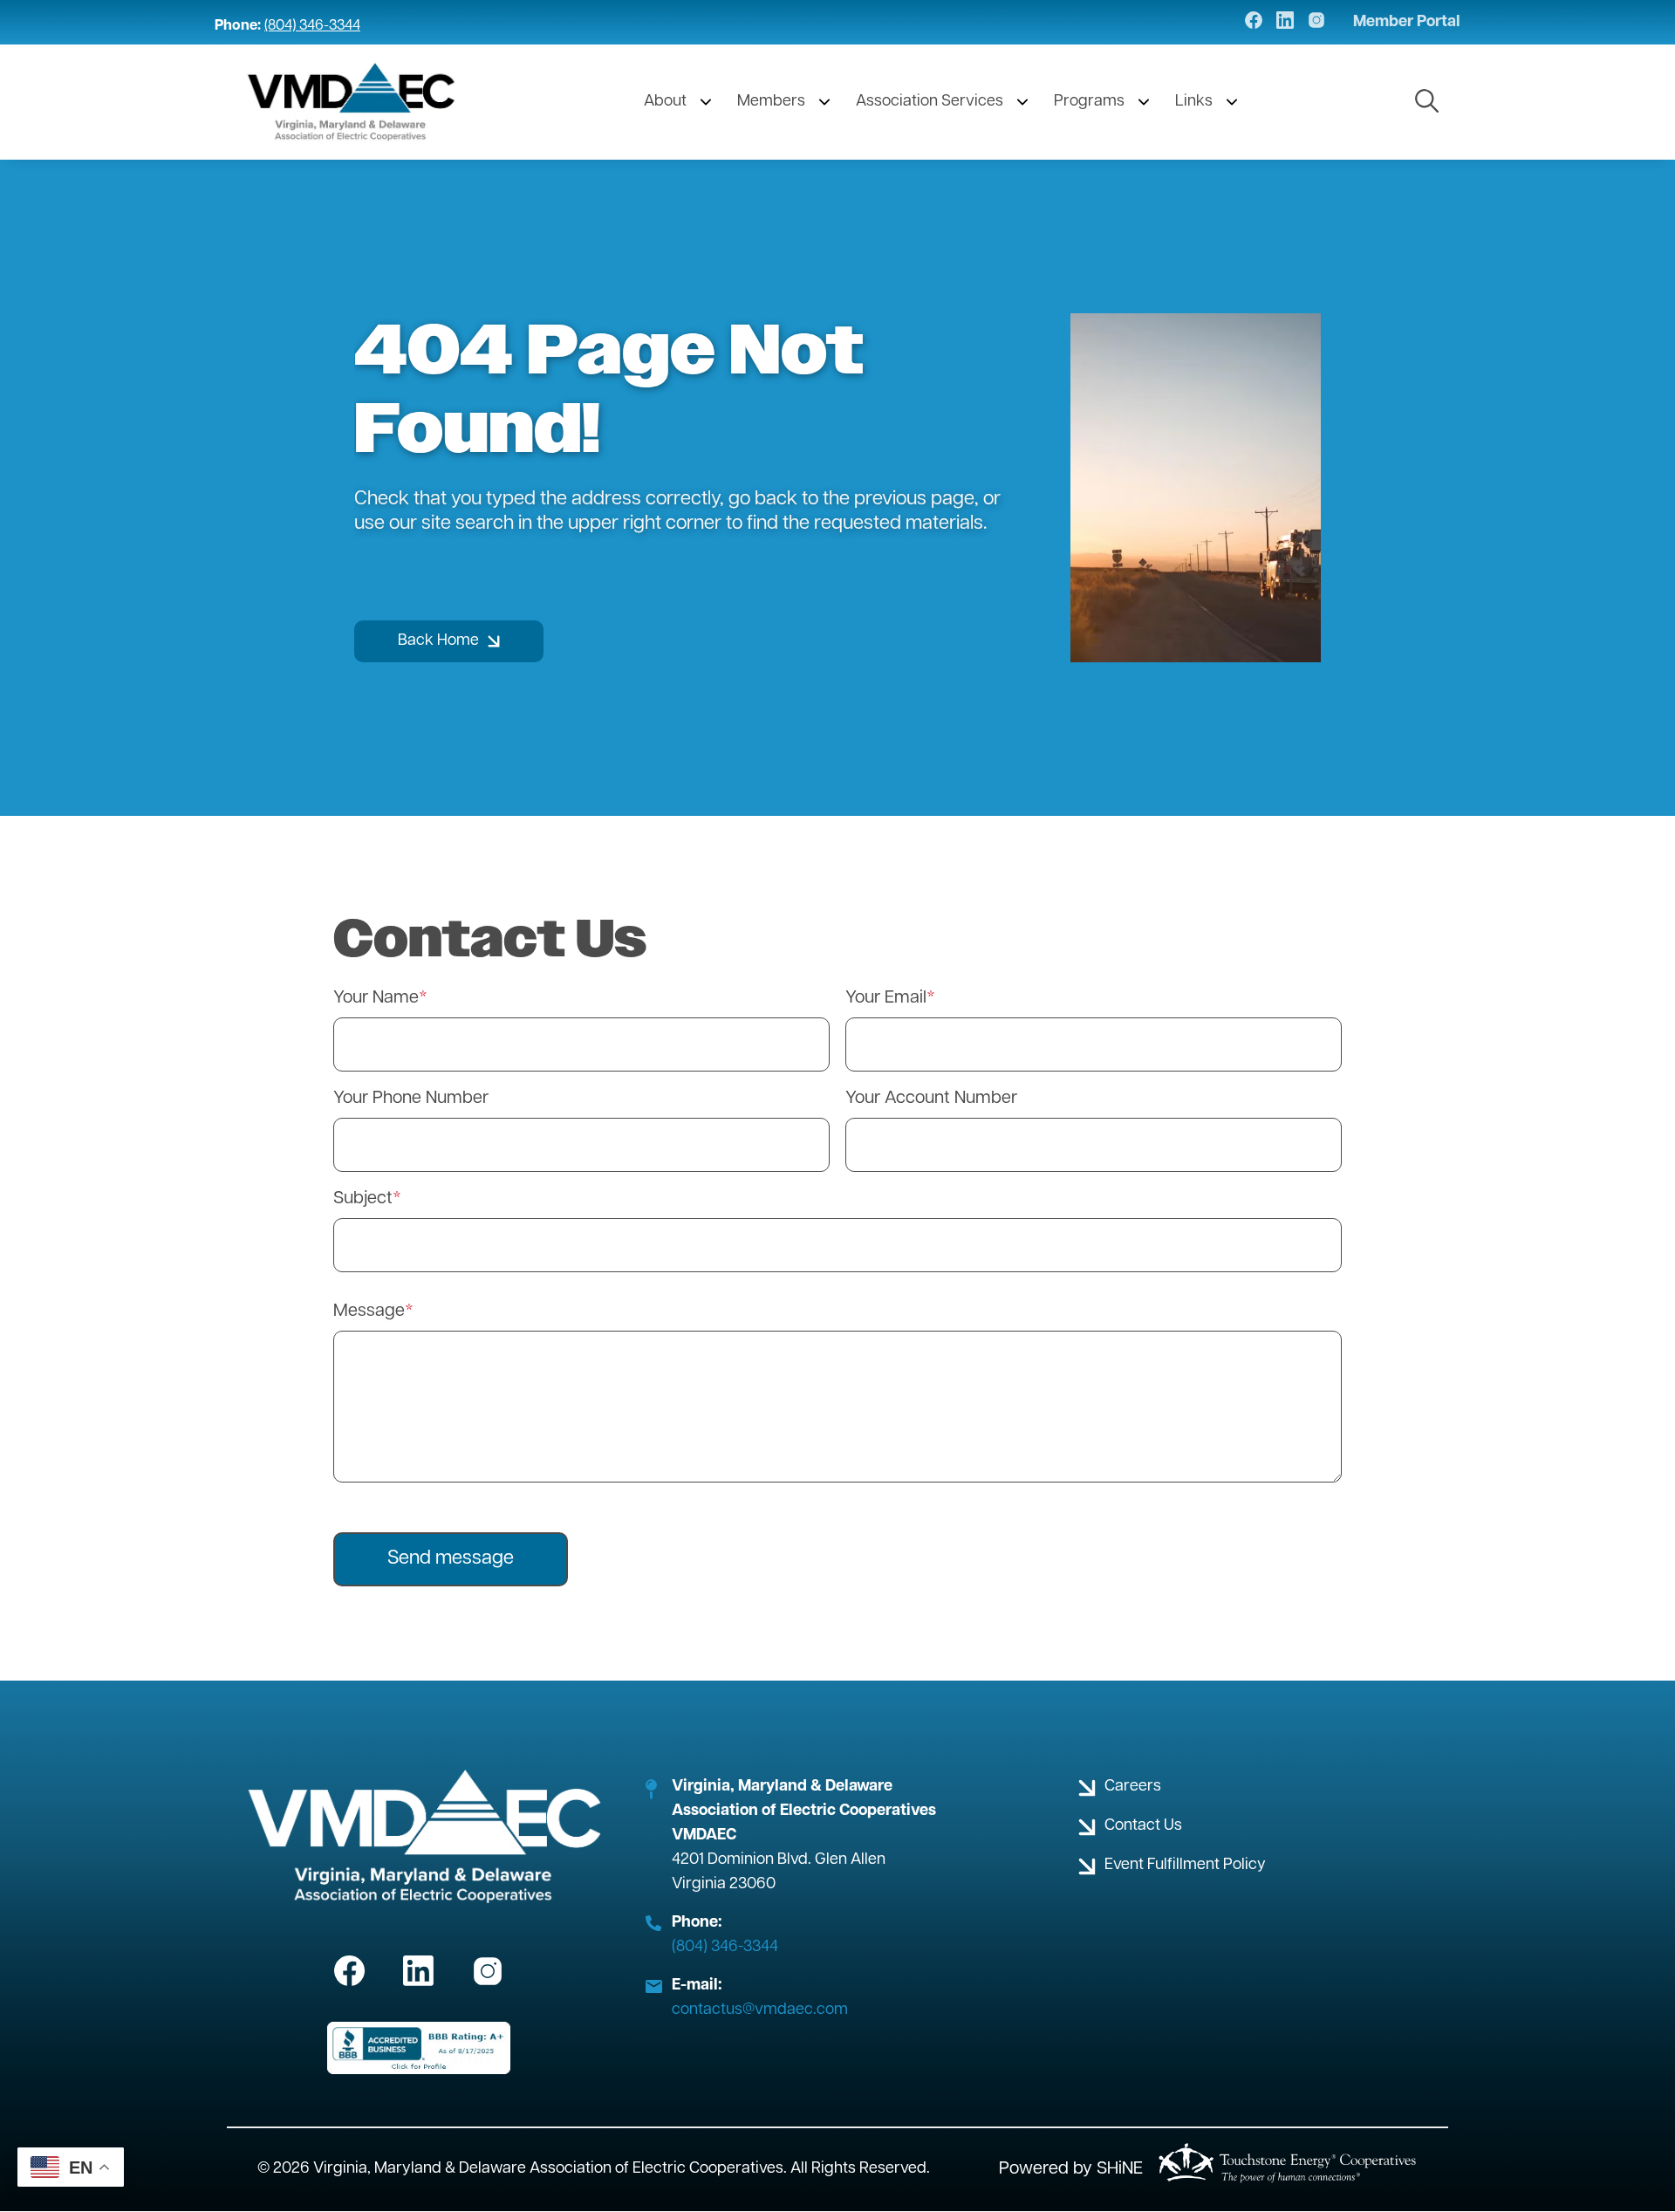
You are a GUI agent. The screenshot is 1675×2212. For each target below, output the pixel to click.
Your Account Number (931, 1099)
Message (369, 1311)
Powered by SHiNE (1071, 2169)
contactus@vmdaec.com (760, 2010)
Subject (363, 1199)
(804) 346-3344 (312, 26)
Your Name (376, 998)
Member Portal (1407, 23)
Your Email (886, 998)
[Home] (352, 102)
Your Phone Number (411, 1099)
